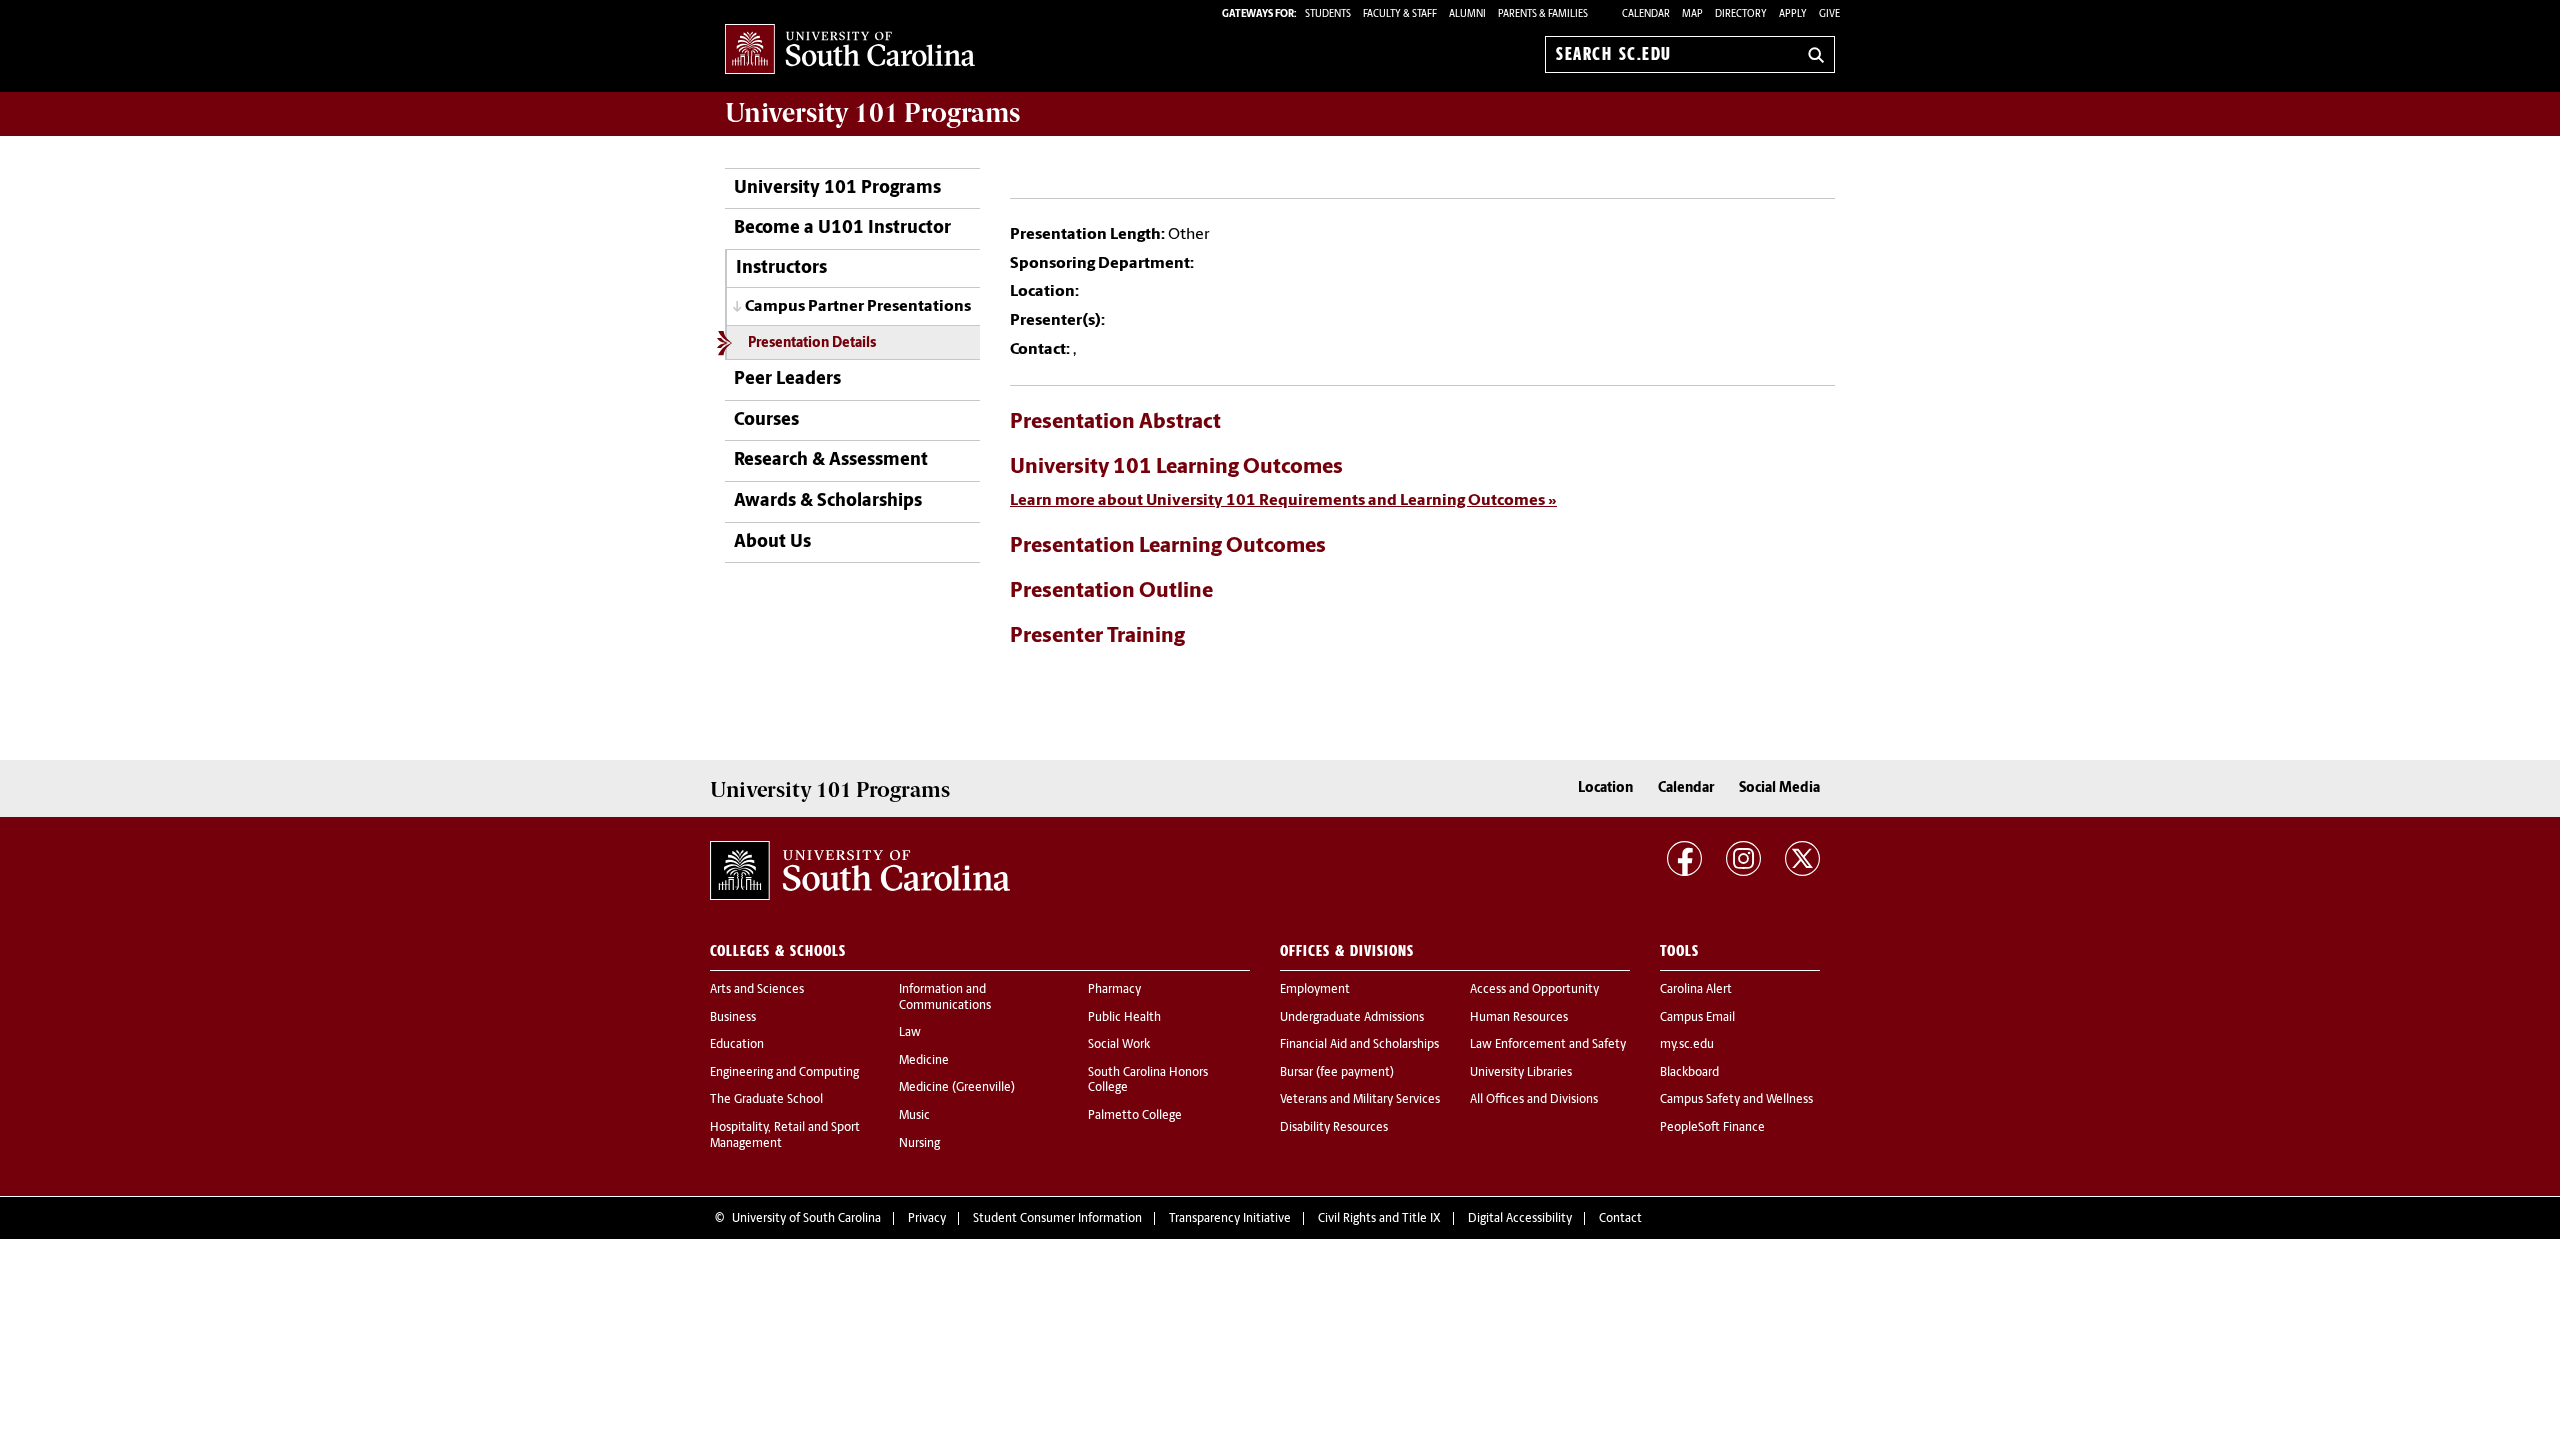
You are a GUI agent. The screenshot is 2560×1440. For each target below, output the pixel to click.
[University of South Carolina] (860, 871)
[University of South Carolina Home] (850, 50)
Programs (872, 113)
